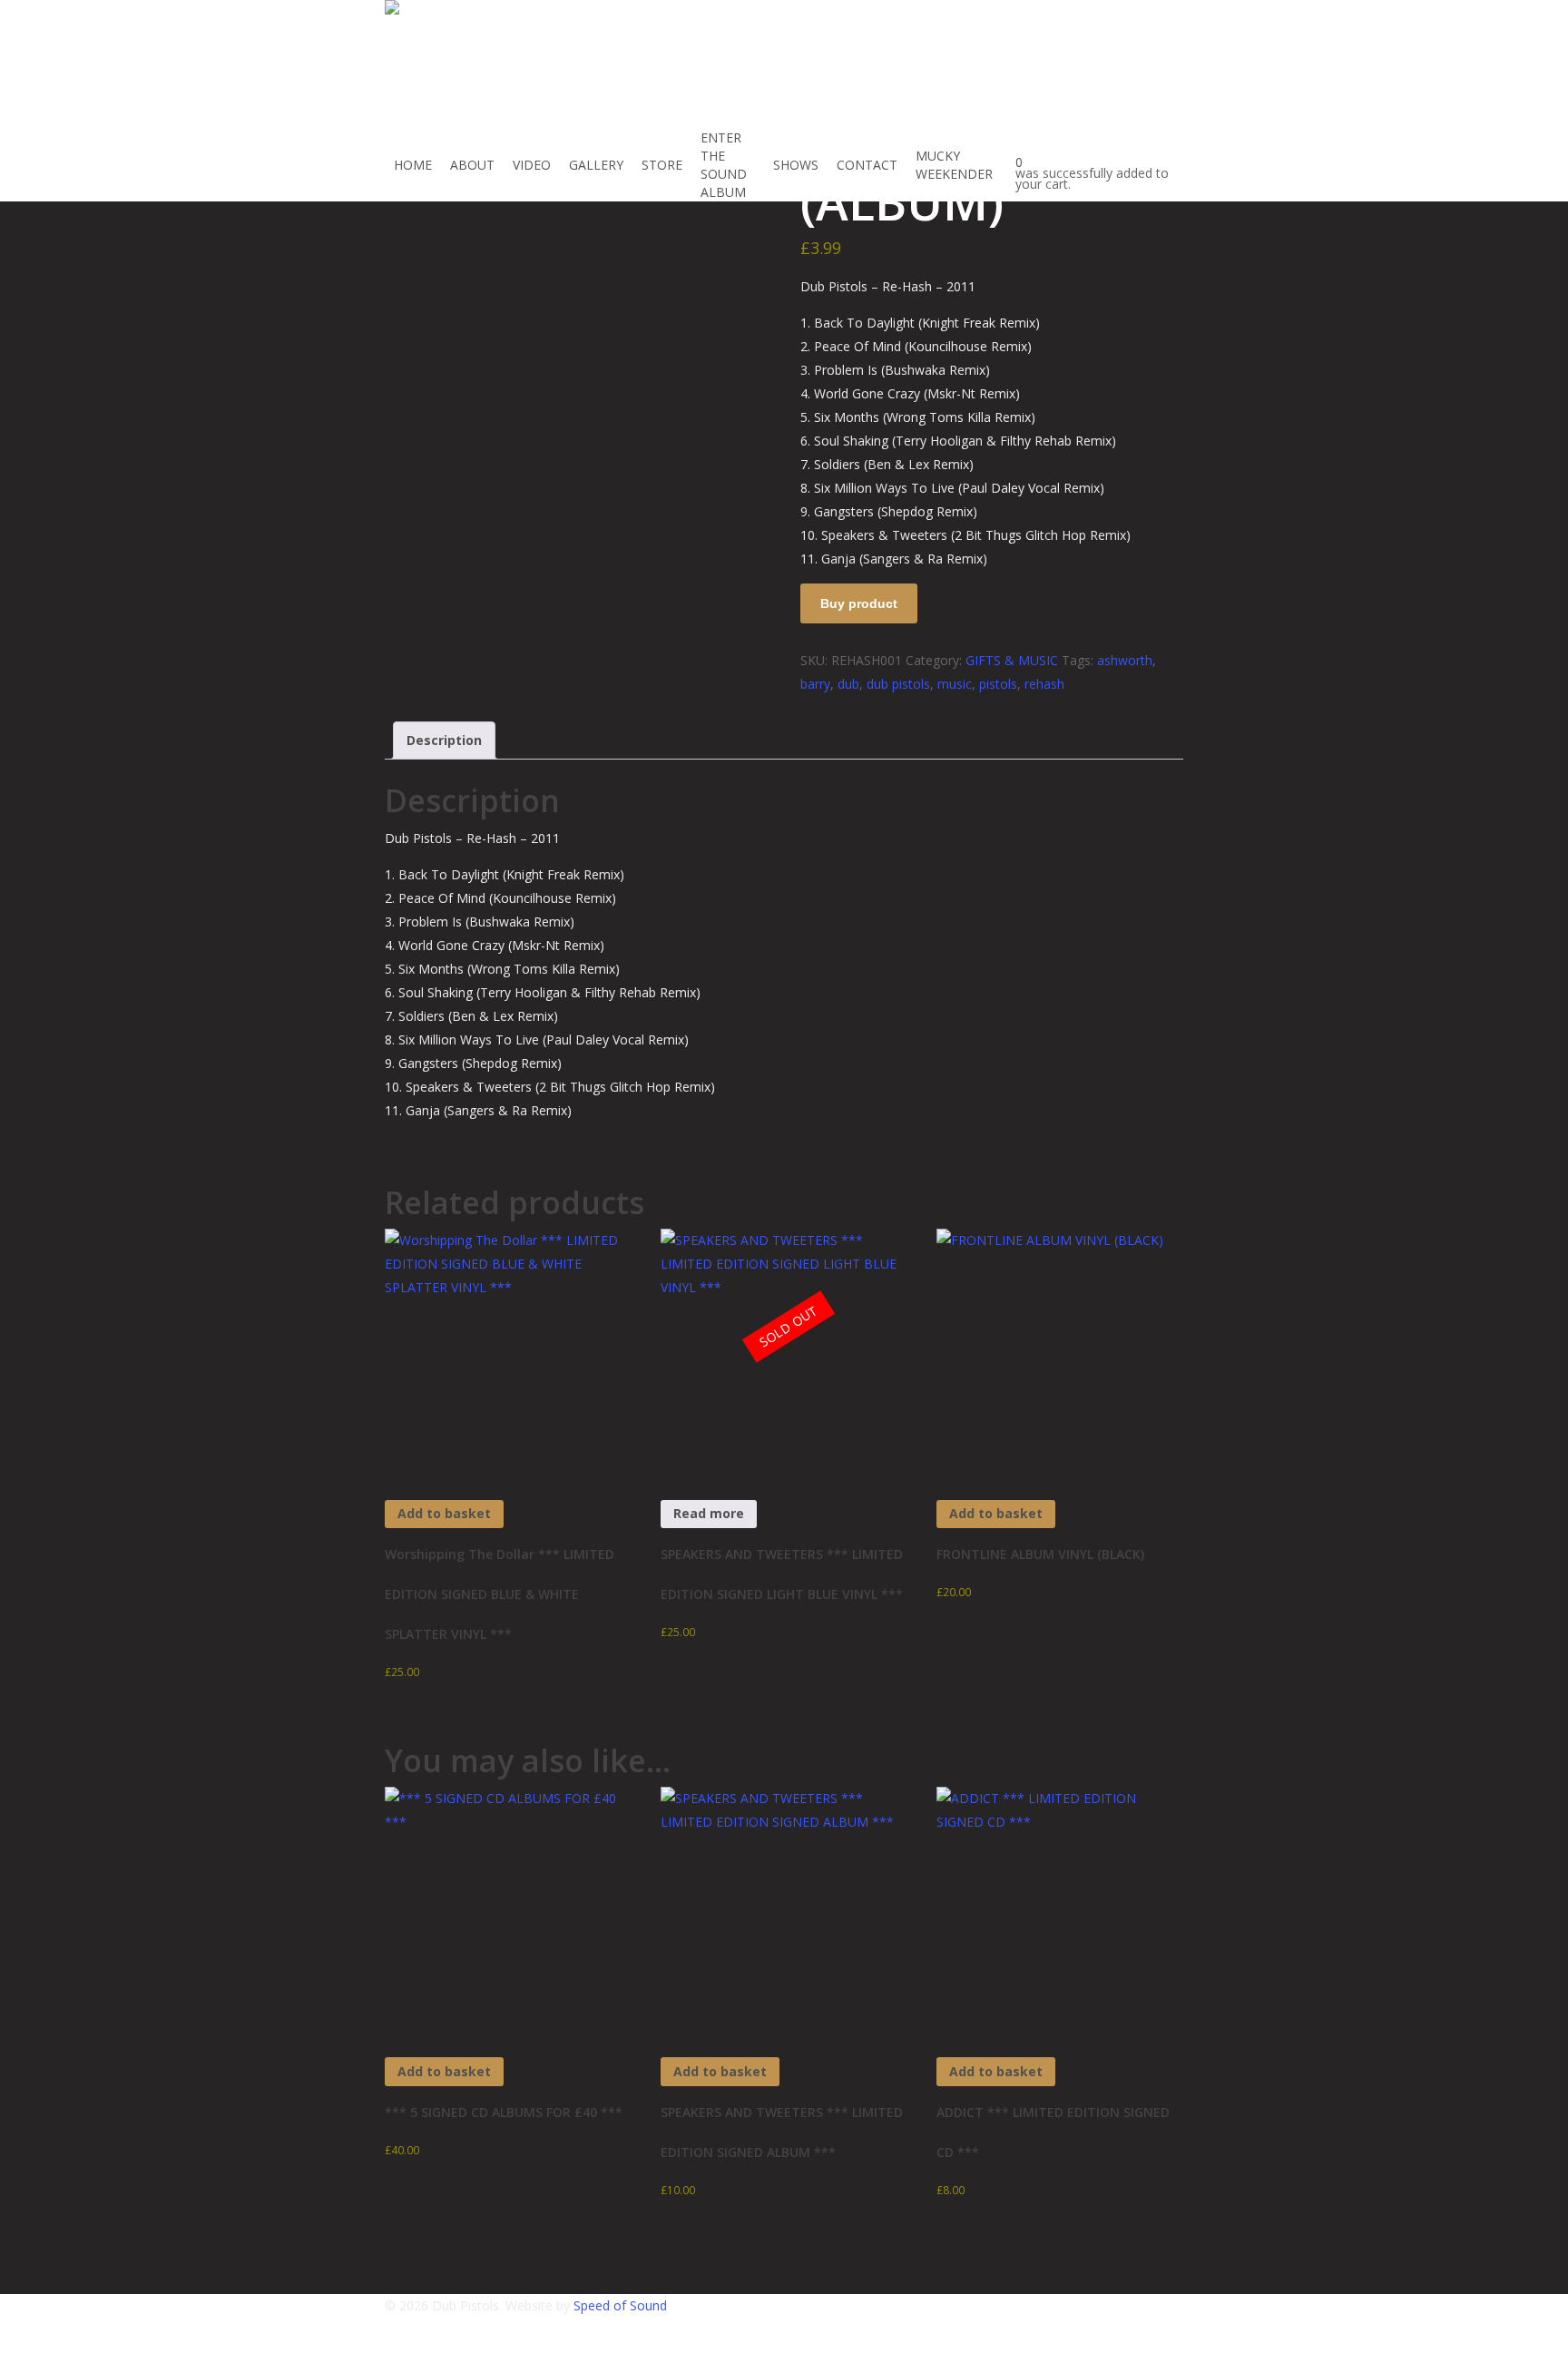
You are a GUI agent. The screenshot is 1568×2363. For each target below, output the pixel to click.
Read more (709, 1513)
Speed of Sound (620, 2305)
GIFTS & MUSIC (1012, 660)
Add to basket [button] (444, 1513)
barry (815, 684)
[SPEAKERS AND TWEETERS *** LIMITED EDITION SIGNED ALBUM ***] (784, 1910)
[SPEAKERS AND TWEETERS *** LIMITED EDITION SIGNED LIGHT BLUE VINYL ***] (784, 1352)
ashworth (1125, 660)
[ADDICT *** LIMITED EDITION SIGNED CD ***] (1059, 1910)
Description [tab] (444, 740)
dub (848, 684)
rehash (1044, 684)
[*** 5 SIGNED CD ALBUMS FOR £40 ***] (508, 1910)
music (955, 684)
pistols (998, 684)
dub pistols (898, 684)
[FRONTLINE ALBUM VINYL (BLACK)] (1059, 1352)
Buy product (859, 603)
